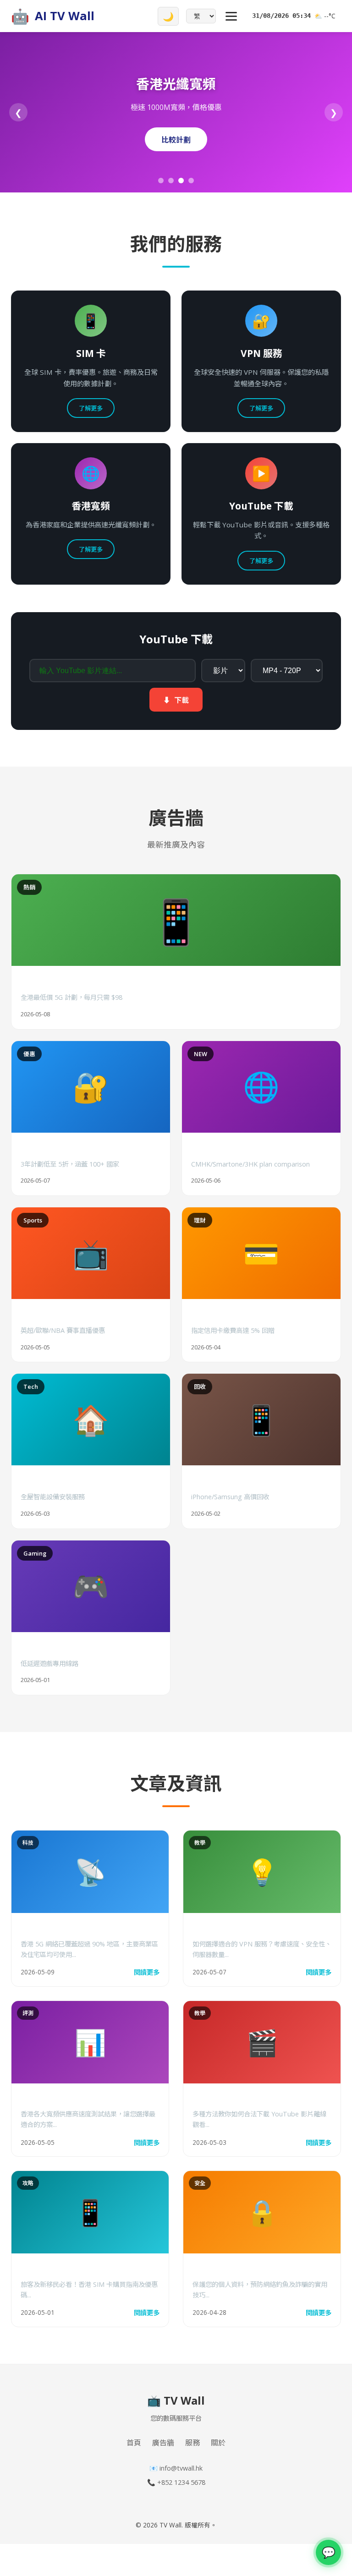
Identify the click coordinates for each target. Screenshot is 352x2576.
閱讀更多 (147, 1972)
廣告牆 (163, 2443)
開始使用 (176, 140)
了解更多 (91, 408)
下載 (176, 700)
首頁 (134, 2443)
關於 (218, 2443)
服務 (192, 2443)
